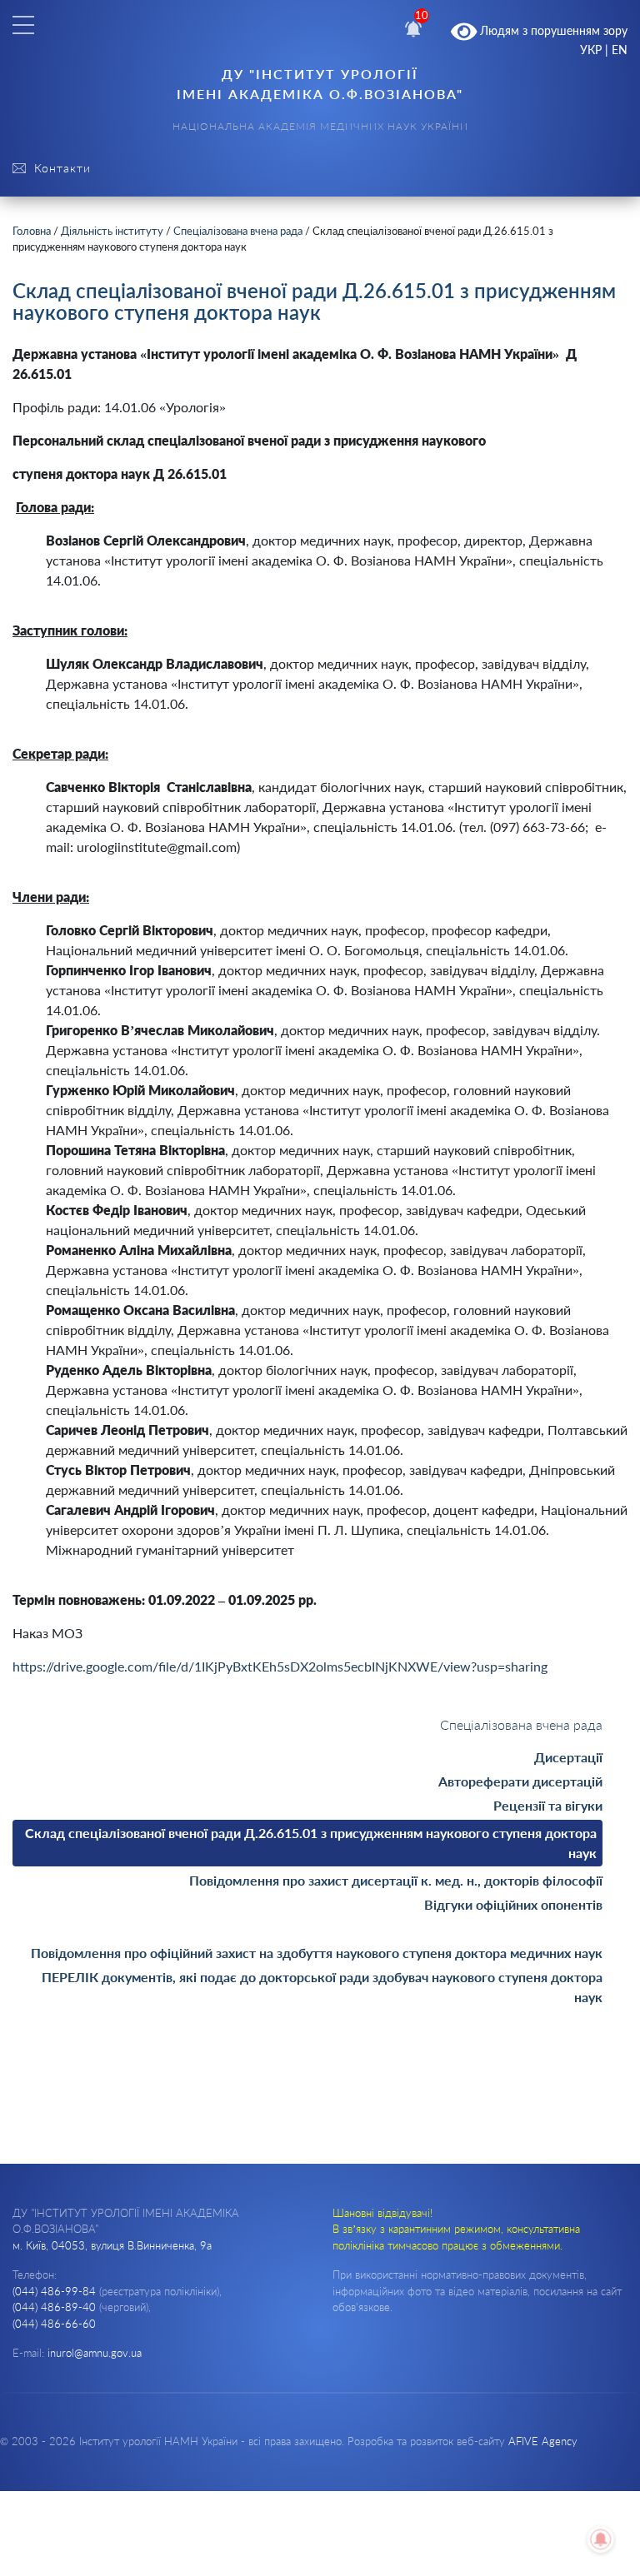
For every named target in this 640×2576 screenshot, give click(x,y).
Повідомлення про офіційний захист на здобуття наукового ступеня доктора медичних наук (317, 1953)
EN (620, 50)
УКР (591, 50)
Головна (32, 231)
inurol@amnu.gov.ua (95, 2353)
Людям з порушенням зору (552, 30)
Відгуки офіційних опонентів (513, 1904)
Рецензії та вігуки (548, 1805)
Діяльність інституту (112, 231)
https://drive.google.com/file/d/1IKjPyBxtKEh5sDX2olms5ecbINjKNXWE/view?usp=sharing (280, 1666)
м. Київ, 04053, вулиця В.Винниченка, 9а (112, 2245)
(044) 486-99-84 (54, 2291)
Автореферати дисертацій (520, 1781)
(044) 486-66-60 (54, 2324)
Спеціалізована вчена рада (238, 231)
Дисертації (568, 1757)
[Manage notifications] (601, 2539)
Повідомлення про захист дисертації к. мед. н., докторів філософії (396, 1880)
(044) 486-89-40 (54, 2307)
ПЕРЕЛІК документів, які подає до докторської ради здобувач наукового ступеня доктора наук (322, 1987)
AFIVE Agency (543, 2441)
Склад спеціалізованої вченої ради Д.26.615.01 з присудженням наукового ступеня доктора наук (311, 1843)
